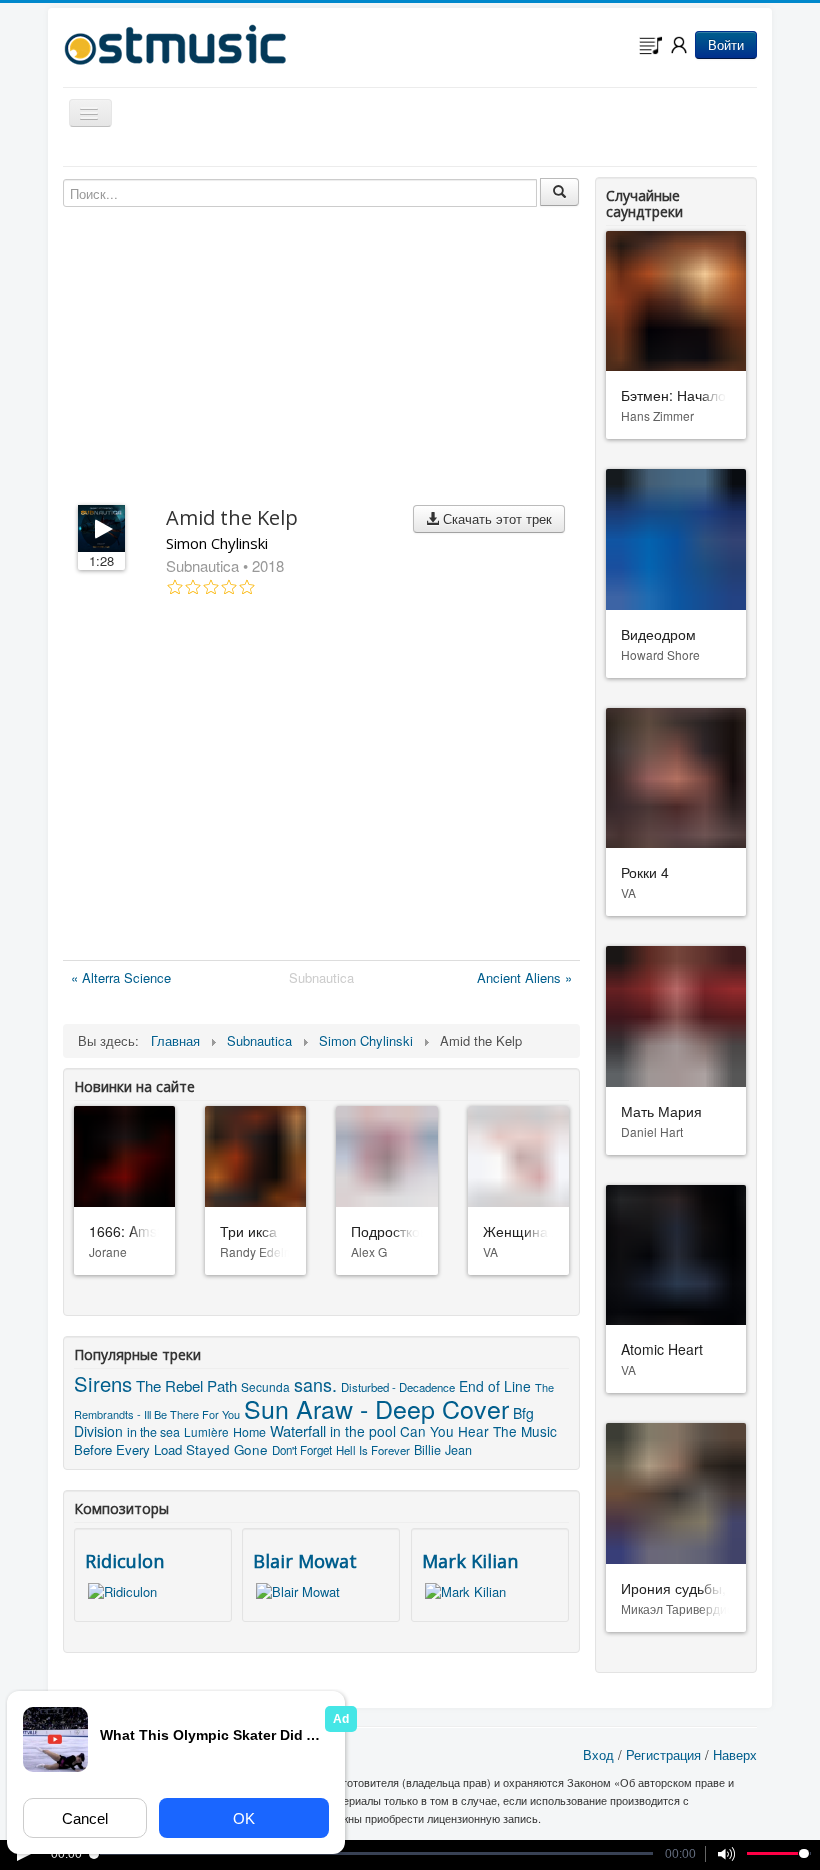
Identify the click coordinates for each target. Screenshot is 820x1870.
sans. (315, 1384)
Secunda (265, 1386)
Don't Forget (302, 1450)
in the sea (153, 1432)
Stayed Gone (227, 1449)
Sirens (103, 1383)
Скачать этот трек (495, 518)
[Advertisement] (321, 782)
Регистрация (663, 1754)
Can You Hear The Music (478, 1431)
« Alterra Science (121, 977)
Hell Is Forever (373, 1450)
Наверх (735, 1754)
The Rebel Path (186, 1385)
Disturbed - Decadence (398, 1387)
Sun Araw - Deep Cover (376, 1408)
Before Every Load (128, 1449)
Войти (726, 44)
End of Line (495, 1386)
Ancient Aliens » (524, 977)
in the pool (363, 1431)
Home (249, 1432)
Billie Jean (443, 1449)
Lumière (206, 1431)
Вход (598, 1754)
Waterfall (298, 1430)
